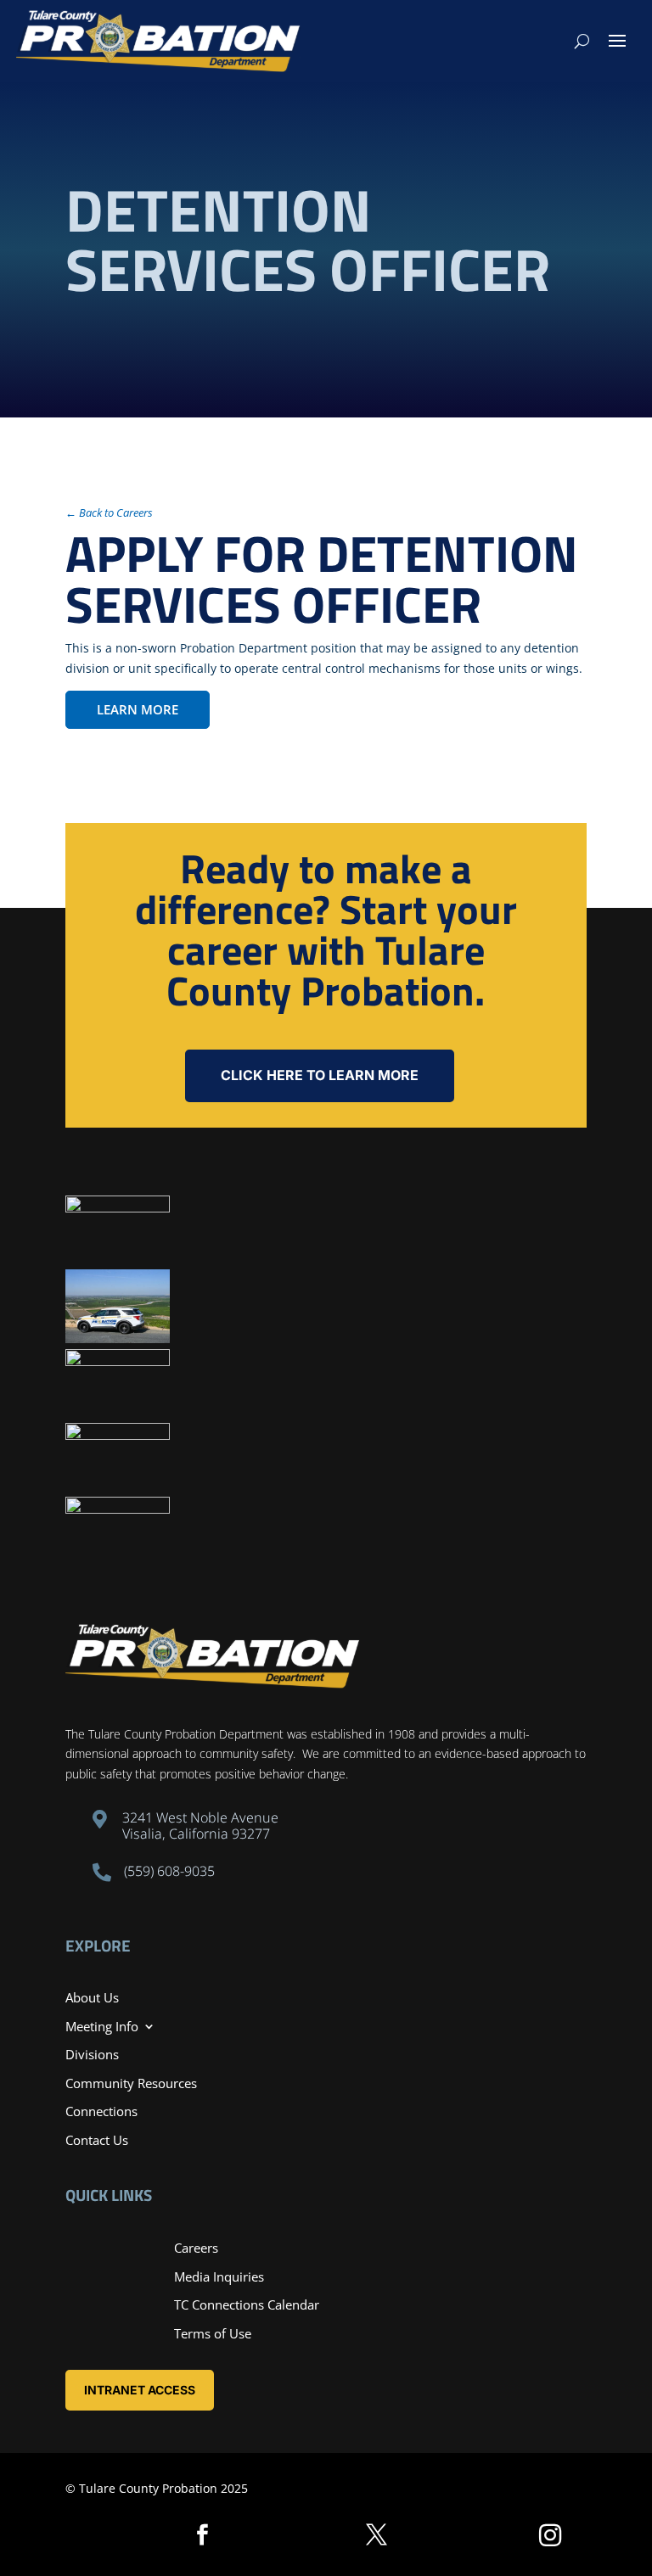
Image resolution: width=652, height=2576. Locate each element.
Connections (101, 2111)
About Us (92, 1997)
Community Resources (131, 2083)
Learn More (138, 709)
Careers (196, 2248)
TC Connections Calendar (247, 2304)
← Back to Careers (109, 512)
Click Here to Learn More (320, 1075)
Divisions (92, 2054)
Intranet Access (140, 2390)
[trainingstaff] (118, 1208)
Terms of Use (213, 2333)
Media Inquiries (219, 2276)
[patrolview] (118, 1338)
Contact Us (97, 2140)
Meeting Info (102, 2026)
